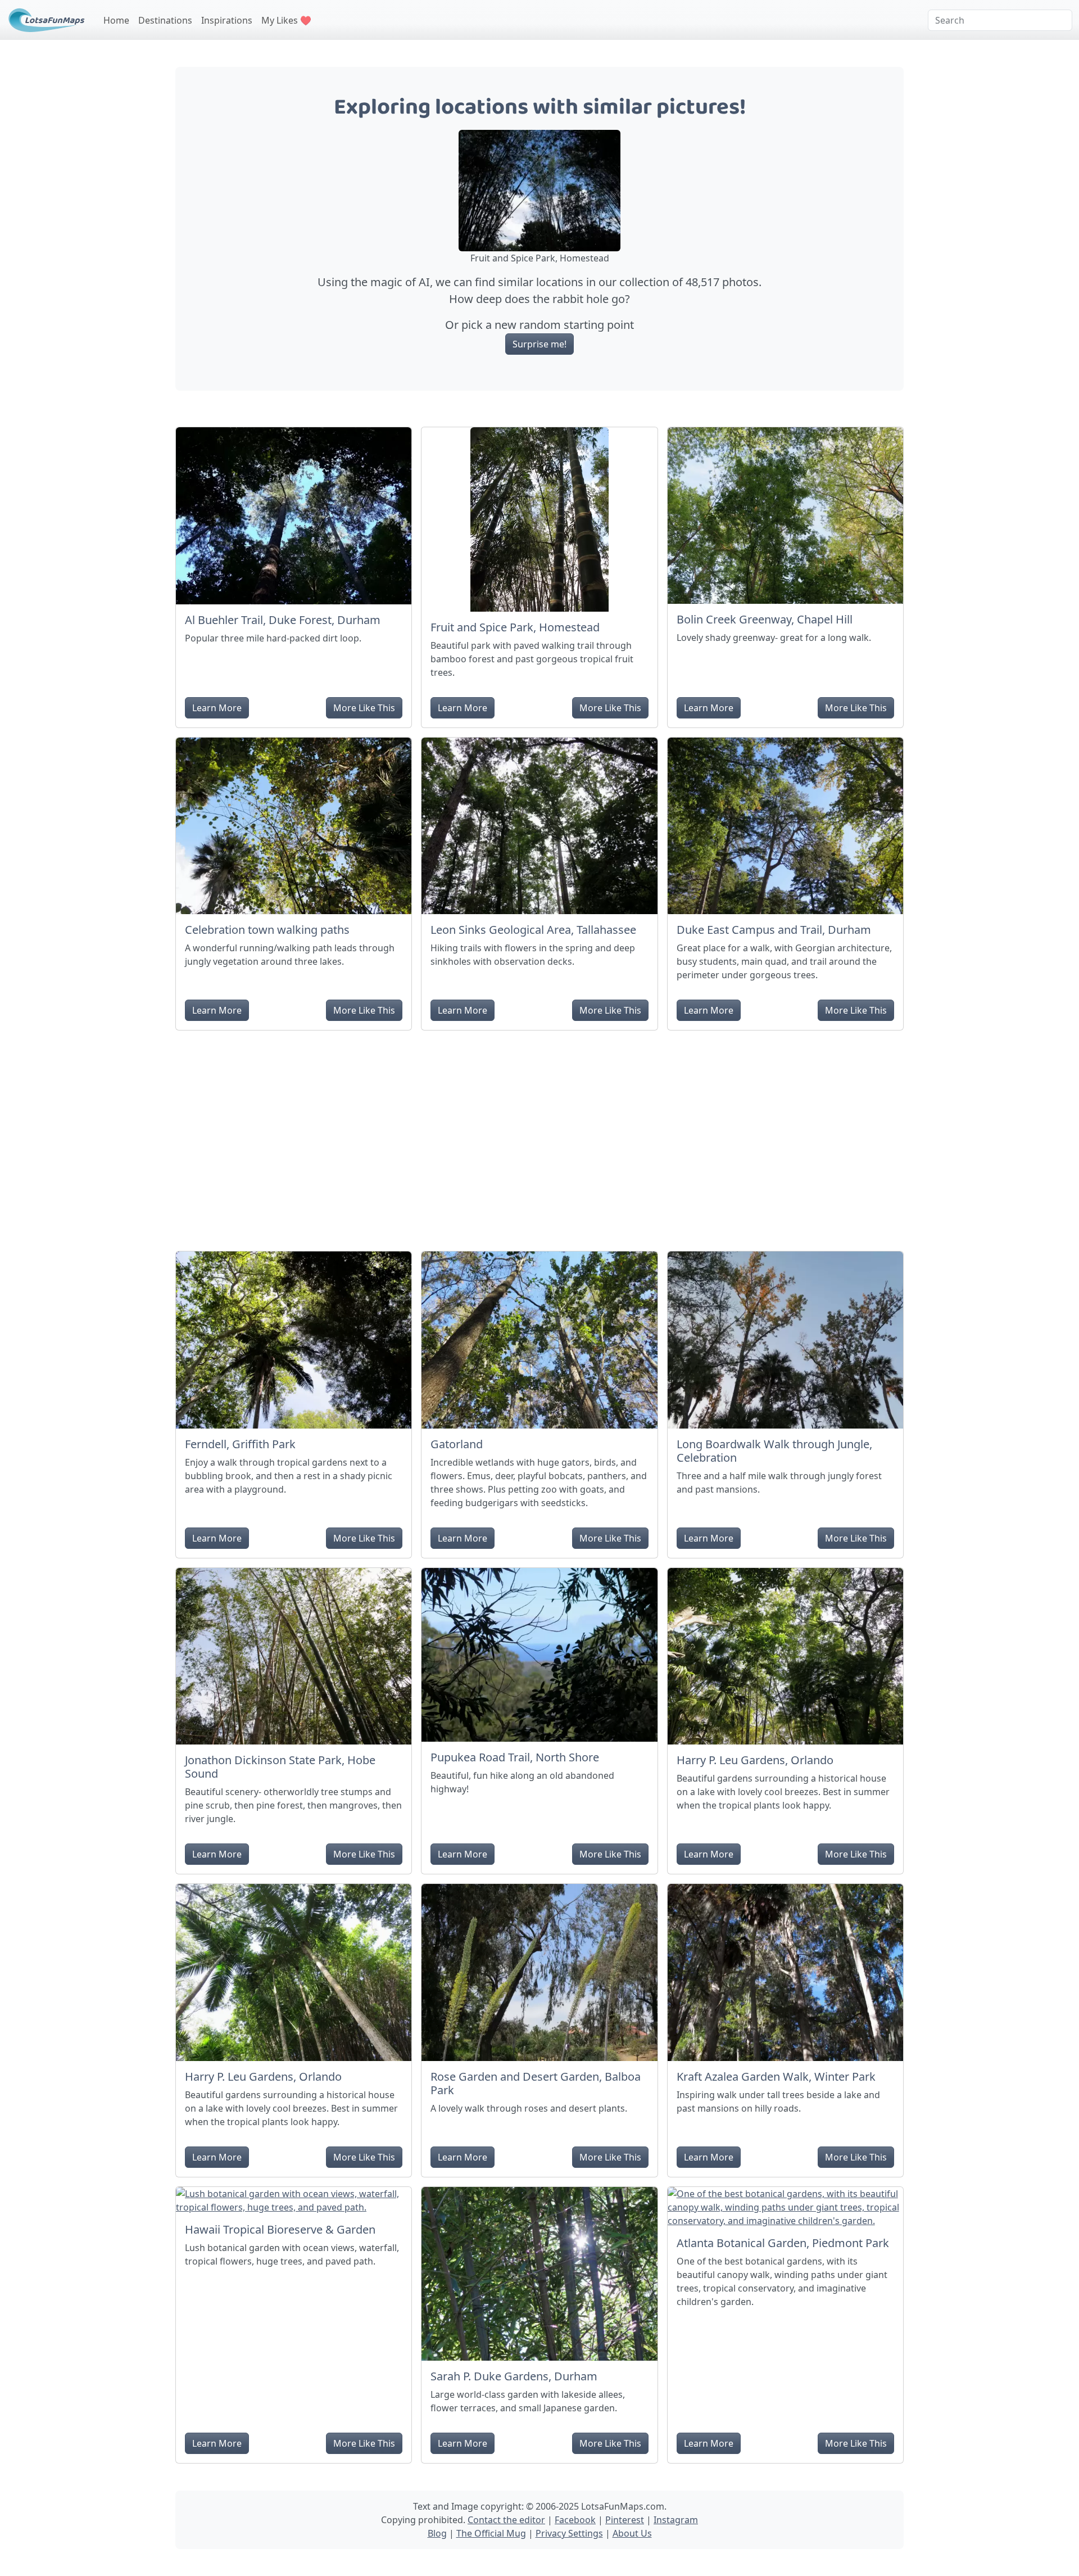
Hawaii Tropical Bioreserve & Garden (280, 2229)
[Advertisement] (539, 1136)
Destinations (165, 20)
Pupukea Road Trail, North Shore (515, 1757)
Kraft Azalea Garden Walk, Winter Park (776, 2076)
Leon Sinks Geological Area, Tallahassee (533, 930)
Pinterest (625, 2520)
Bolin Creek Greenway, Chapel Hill (765, 619)
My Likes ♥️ (286, 20)
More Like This (364, 708)
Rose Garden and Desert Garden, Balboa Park (536, 2083)
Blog (437, 2533)
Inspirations (227, 20)
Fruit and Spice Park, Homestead (515, 627)
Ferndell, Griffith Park (240, 1444)
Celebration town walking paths (267, 930)
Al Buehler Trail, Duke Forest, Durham (283, 620)
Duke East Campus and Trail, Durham (774, 930)
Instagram (676, 2520)
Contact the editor (506, 2520)
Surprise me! (539, 344)
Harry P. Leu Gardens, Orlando (755, 1760)
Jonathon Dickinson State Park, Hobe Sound (280, 1767)
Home (116, 20)
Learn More (217, 708)
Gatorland (457, 1444)
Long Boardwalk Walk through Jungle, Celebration (774, 1451)
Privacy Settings (569, 2533)
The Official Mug (491, 2533)
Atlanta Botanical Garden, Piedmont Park (783, 2243)
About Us (632, 2533)
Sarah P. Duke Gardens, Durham (514, 2376)
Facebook (575, 2520)
